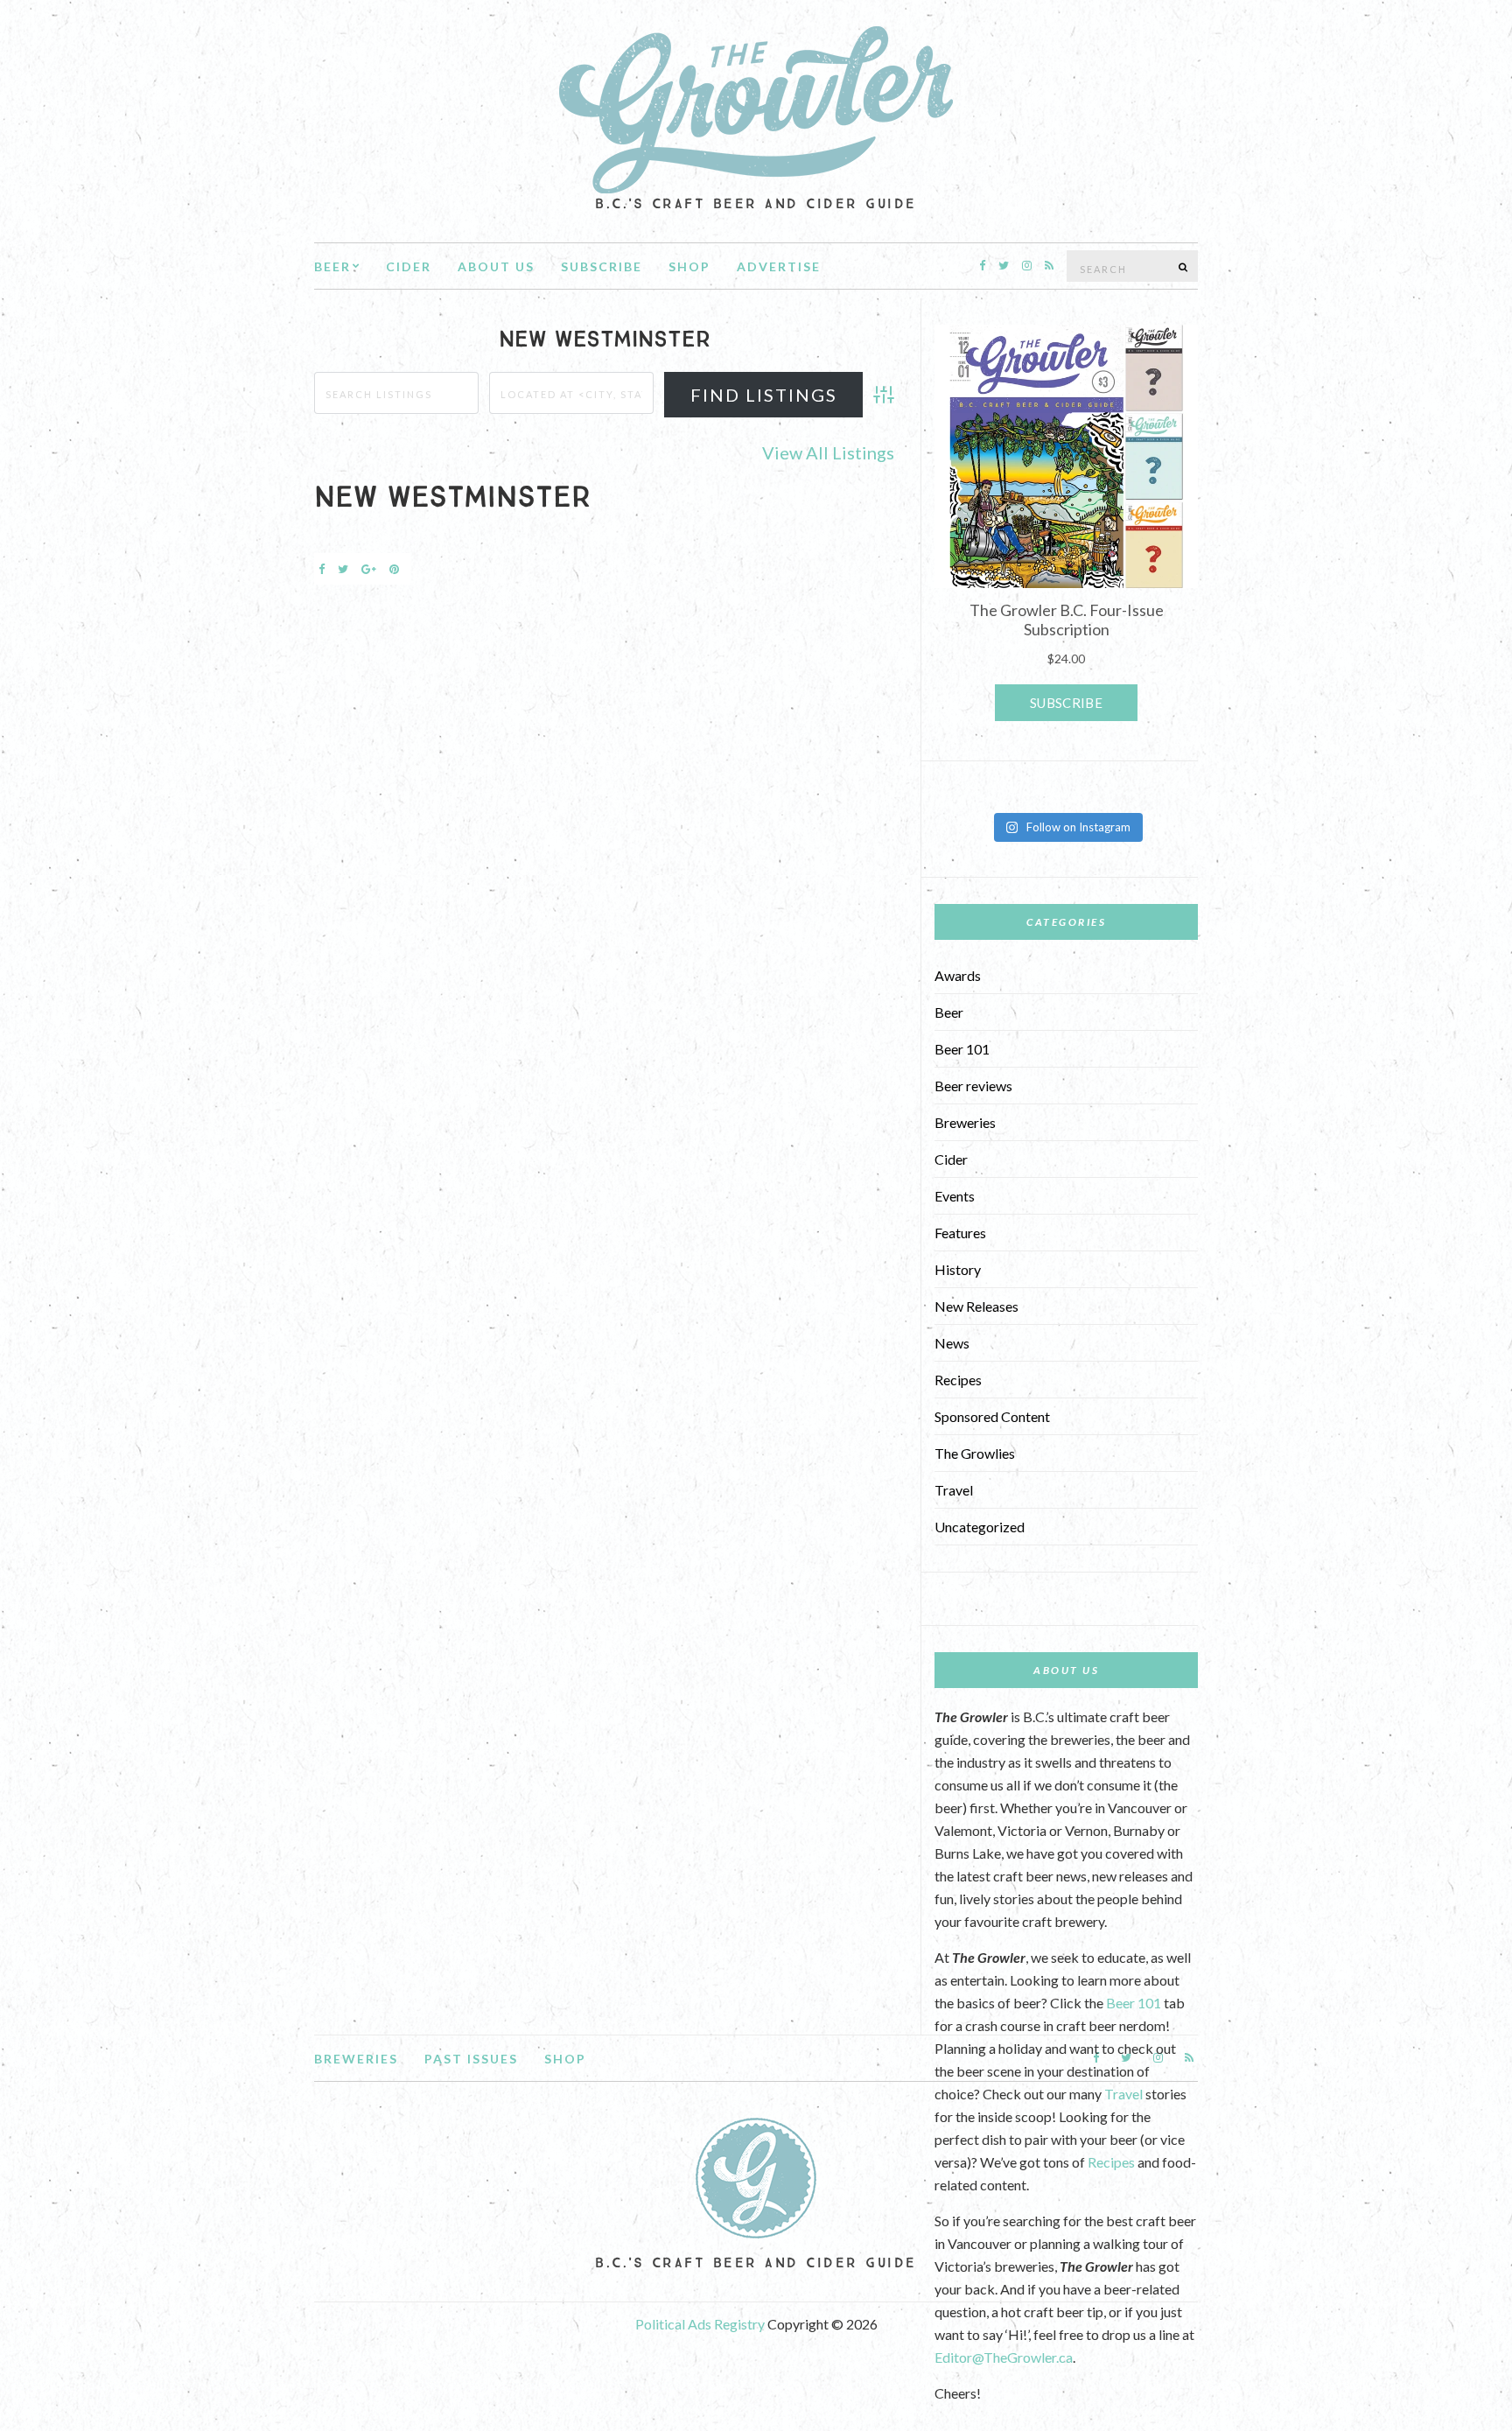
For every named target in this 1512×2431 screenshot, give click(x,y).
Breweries (965, 1122)
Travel (954, 1490)
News (952, 1343)
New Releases (976, 1306)
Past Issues (471, 2059)
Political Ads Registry (701, 2324)
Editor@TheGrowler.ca (1004, 2357)
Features (960, 1233)
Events (955, 1196)
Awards (958, 975)
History (958, 1269)
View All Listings (828, 452)
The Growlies (975, 1453)
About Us (496, 266)
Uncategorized (980, 1527)
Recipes (958, 1380)
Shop (689, 266)
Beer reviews (973, 1086)
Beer (332, 266)
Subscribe (602, 266)
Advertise (779, 266)
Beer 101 (962, 1049)
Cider (409, 266)
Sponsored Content (992, 1416)
